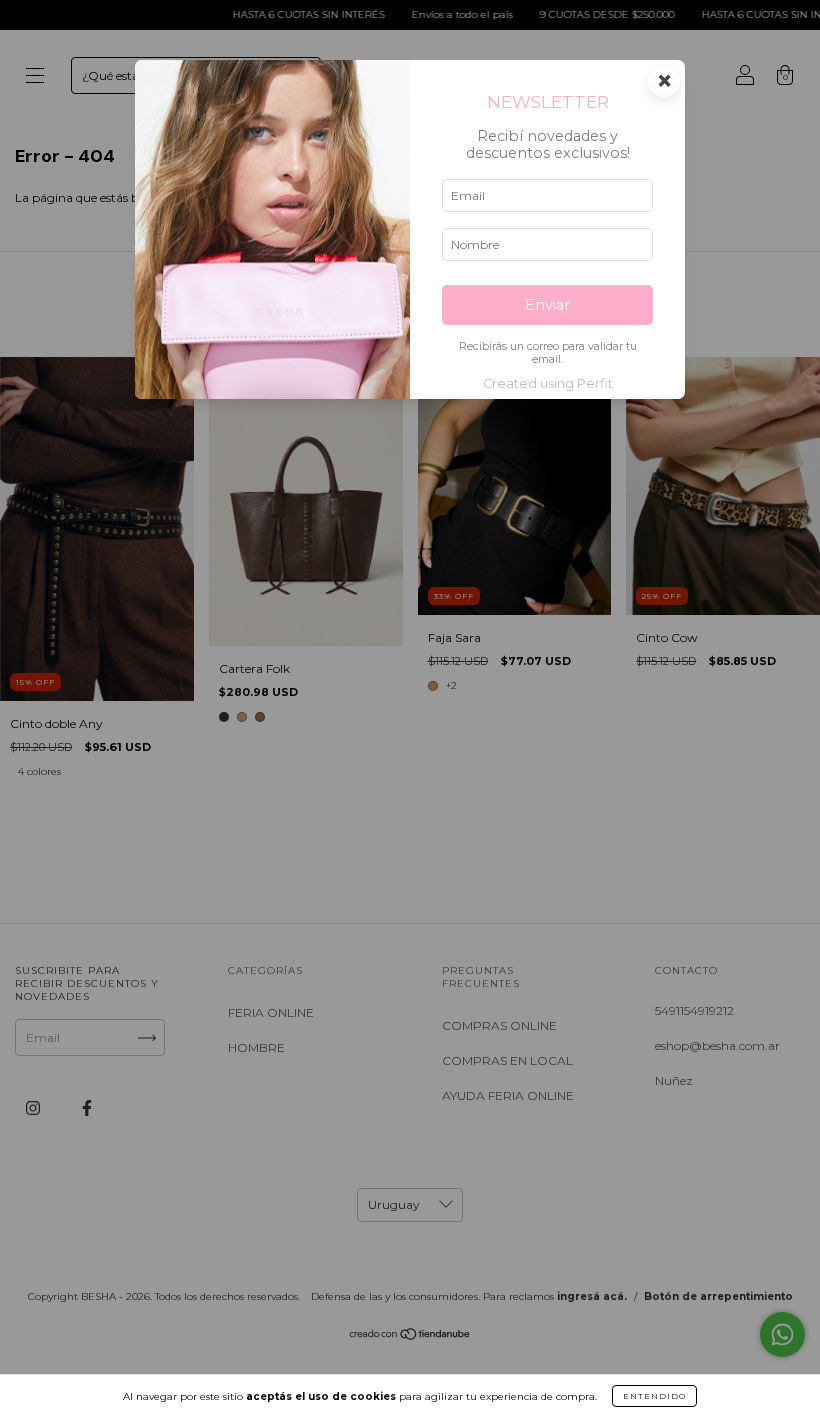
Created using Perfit (548, 383)
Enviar (547, 305)
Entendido (654, 1396)
